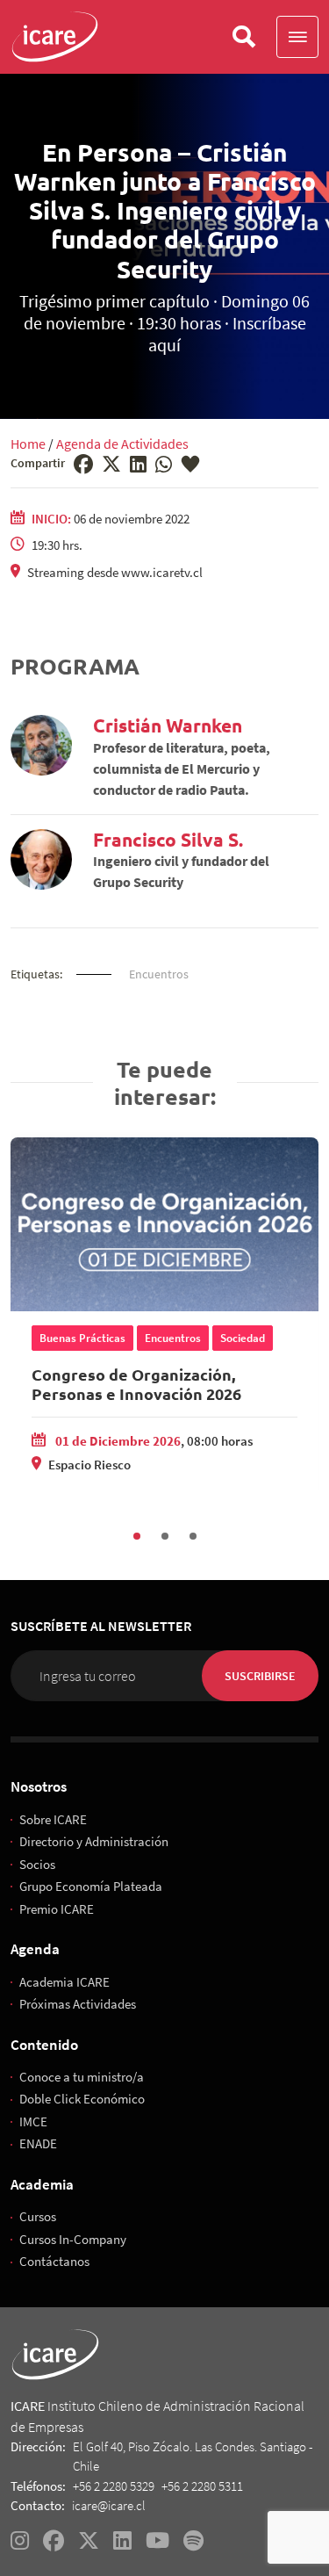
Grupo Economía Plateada (91, 1886)
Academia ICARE (64, 1982)
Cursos (38, 2216)
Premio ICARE (57, 1909)
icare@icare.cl (109, 2505)
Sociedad (243, 1338)
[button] (297, 37)
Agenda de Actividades (122, 444)
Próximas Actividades (78, 2004)
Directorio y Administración (94, 1841)
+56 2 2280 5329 (114, 2486)
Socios (37, 1864)
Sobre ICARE (53, 1819)
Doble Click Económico (82, 2099)
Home (28, 444)
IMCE (33, 2121)
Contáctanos (54, 2261)
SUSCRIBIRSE (260, 1676)
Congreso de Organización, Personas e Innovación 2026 (136, 1384)
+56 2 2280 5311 (202, 2486)
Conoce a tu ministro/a (82, 2077)
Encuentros (159, 974)
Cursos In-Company (73, 2239)
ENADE (38, 2143)
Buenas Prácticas (82, 1338)
